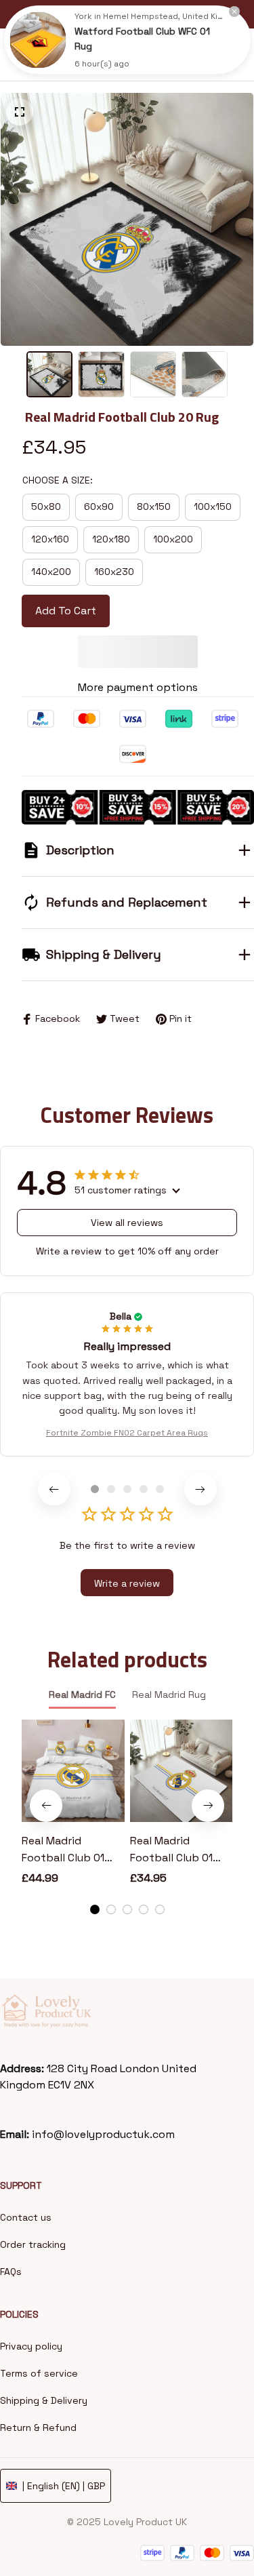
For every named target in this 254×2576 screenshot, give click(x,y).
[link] (38, 40)
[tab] (95, 1489)
